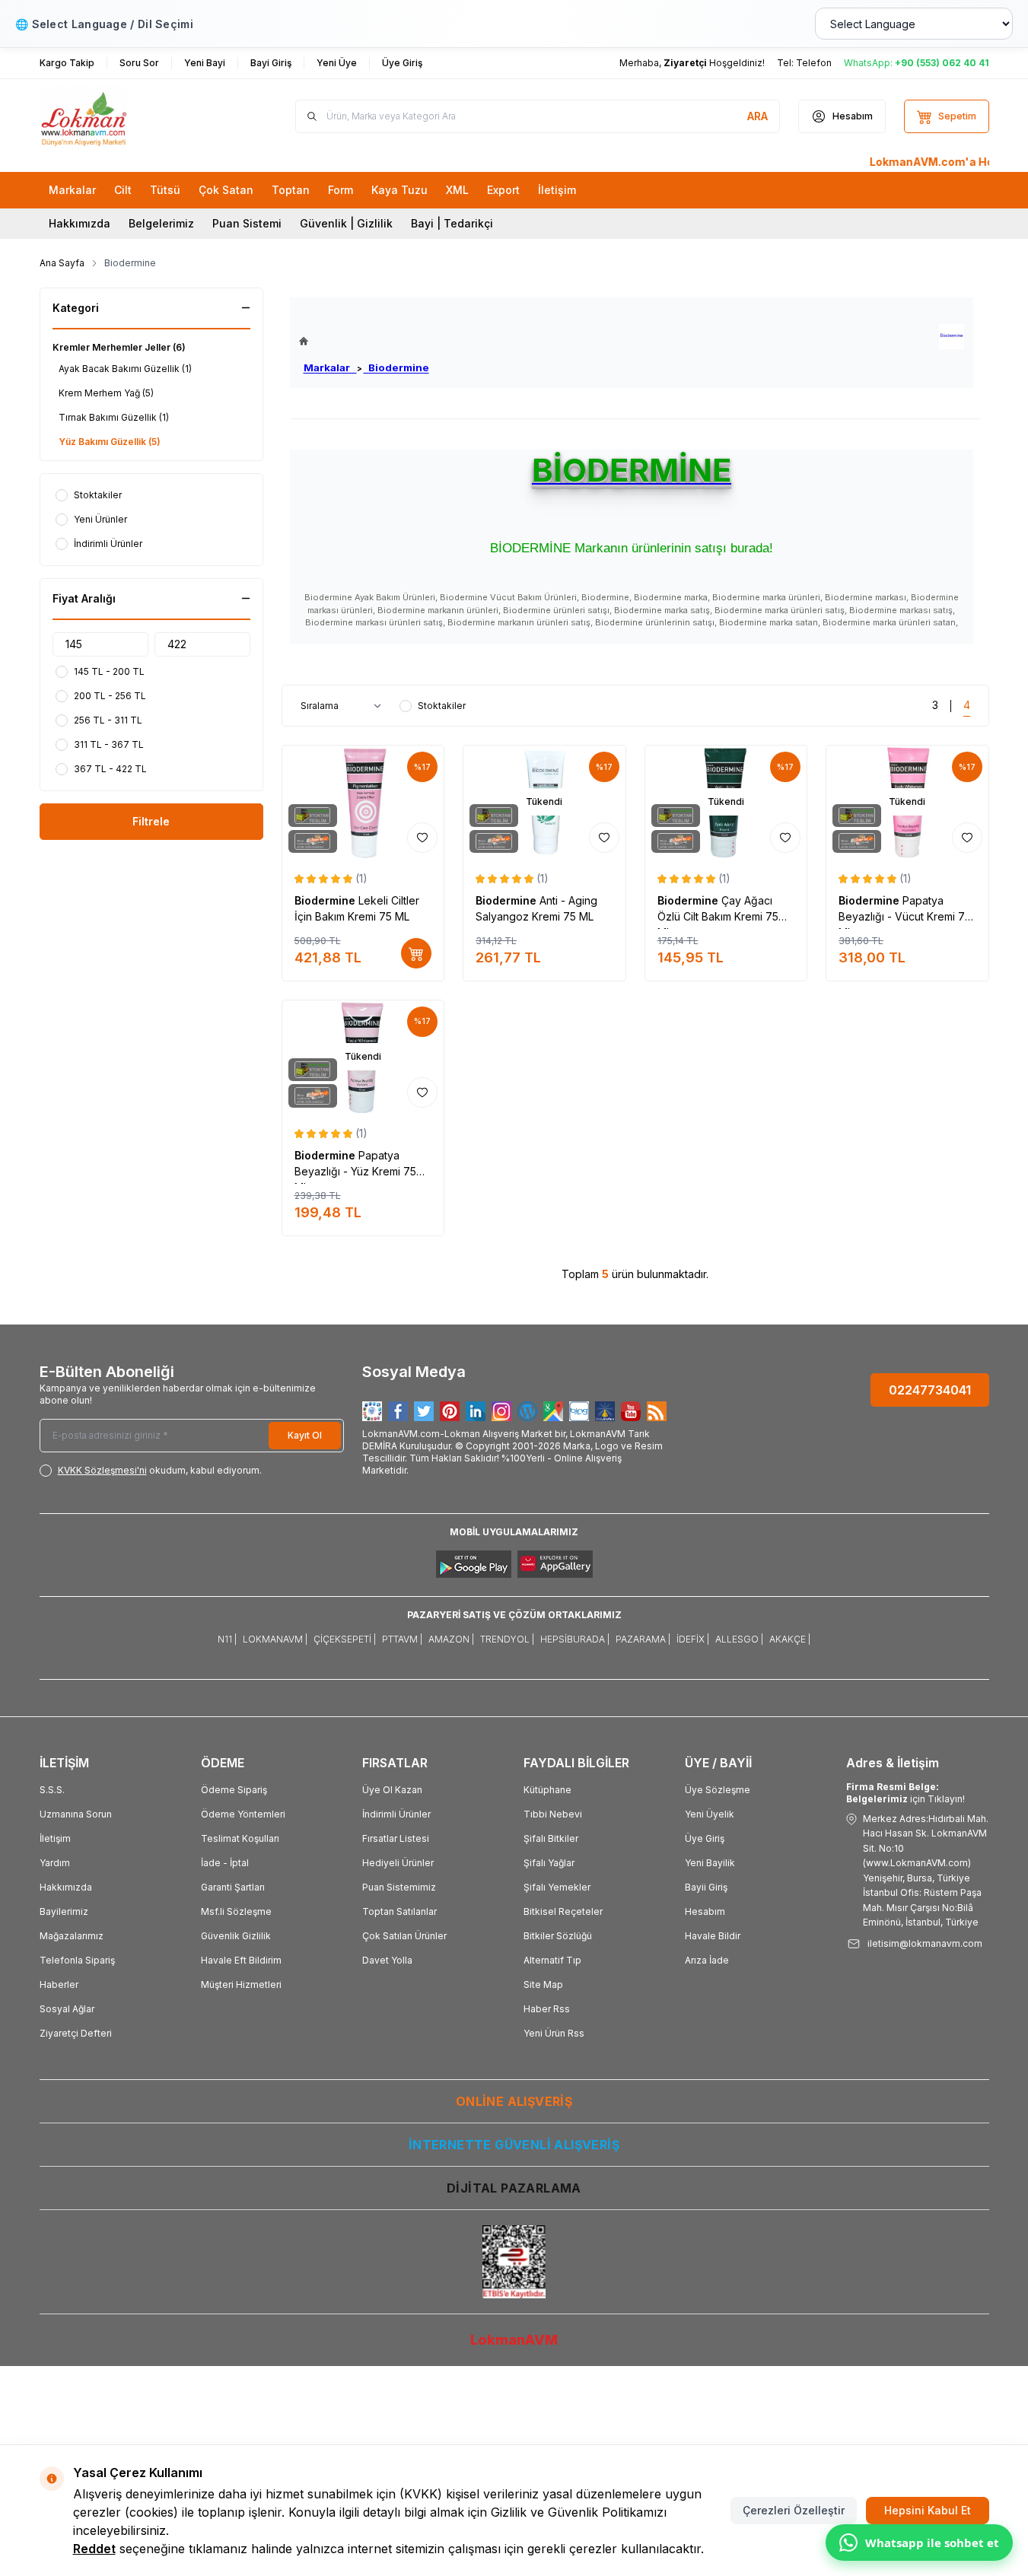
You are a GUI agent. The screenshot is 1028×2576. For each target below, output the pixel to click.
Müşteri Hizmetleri (241, 1984)
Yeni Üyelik (710, 1814)
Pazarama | (643, 1639)
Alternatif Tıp (552, 1960)
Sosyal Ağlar (67, 2009)
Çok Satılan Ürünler (404, 1936)
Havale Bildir (713, 1936)
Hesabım (705, 1911)
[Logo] (131, 116)
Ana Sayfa (62, 263)
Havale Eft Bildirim (241, 1960)
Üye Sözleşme (718, 1790)
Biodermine (396, 367)
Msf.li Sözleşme (236, 1911)
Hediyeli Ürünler (398, 1863)
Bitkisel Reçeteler (563, 1911)
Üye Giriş (705, 1838)
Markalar (330, 367)
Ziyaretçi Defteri (76, 2033)
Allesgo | (739, 1639)
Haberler (59, 1984)
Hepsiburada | (575, 1639)
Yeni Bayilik (710, 1863)
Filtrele (151, 821)
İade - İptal (225, 1863)
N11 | (227, 1639)
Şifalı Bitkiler (551, 1838)
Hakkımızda (80, 223)
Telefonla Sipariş (77, 1960)
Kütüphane (547, 1790)
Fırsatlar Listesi (396, 1838)
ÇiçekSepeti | (345, 1639)
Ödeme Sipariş (234, 1790)
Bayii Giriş (706, 1887)
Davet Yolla (387, 1960)
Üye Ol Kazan (392, 1790)
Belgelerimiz (161, 223)
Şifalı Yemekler (557, 1887)
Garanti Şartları (233, 1887)
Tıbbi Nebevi (553, 1814)
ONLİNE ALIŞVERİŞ (514, 2101)
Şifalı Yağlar (549, 1863)
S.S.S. (52, 1790)
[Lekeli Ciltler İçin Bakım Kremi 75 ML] (363, 802)
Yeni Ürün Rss (554, 2033)
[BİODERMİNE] (952, 337)
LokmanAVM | (275, 1639)
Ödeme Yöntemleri (243, 1814)
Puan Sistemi (247, 223)
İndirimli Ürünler (396, 1814)
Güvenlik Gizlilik (236, 1936)
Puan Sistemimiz (399, 1887)
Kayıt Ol (305, 1435)
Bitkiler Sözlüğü (558, 1936)
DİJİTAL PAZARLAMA (514, 2188)
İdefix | (693, 1639)
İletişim (55, 1838)
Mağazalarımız (72, 1936)
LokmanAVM (514, 2340)
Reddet (94, 2549)
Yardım (55, 1863)
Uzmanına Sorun (76, 1814)
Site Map (543, 1984)
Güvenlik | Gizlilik (346, 223)
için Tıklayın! (905, 1793)
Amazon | (451, 1639)
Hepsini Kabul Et (928, 2510)
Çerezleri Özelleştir (794, 2510)
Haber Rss (547, 2009)
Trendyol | (507, 1639)
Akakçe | (790, 1639)
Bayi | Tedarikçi (452, 223)
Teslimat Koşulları (240, 1838)
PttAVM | (402, 1639)
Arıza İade (707, 1960)
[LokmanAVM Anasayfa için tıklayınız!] (364, 341)
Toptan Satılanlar (399, 1911)
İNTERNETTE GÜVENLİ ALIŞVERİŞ (514, 2145)
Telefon (814, 63)
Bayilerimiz (64, 1911)
